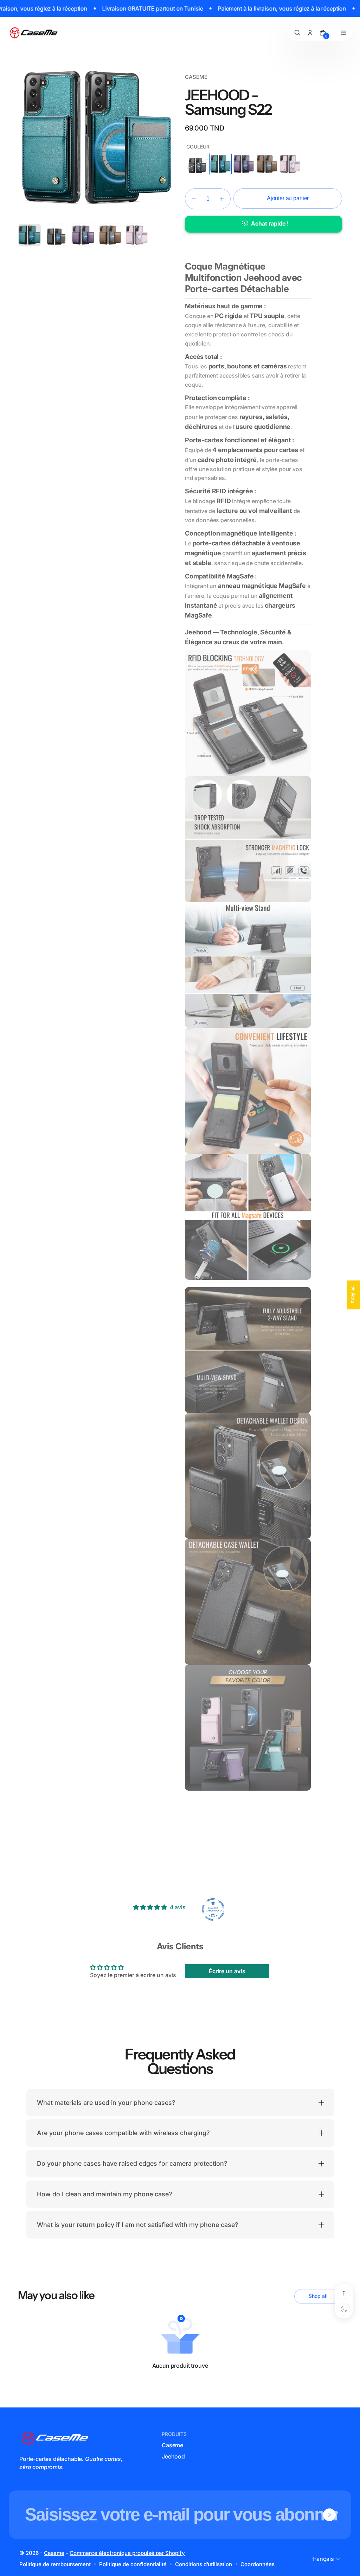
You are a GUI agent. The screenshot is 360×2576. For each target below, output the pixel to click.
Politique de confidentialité (133, 2564)
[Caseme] (34, 33)
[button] (194, 199)
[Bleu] (220, 164)
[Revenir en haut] (344, 2293)
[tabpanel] (31, 237)
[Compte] (310, 33)
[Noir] (197, 164)
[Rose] (290, 164)
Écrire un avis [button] (227, 1971)
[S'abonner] (329, 2515)
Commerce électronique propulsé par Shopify (127, 2553)
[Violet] (244, 164)
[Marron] (267, 164)
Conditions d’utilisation (204, 2564)
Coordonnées (258, 2564)
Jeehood (173, 2456)
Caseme (172, 2445)
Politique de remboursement (55, 2564)
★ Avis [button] (353, 1295)
